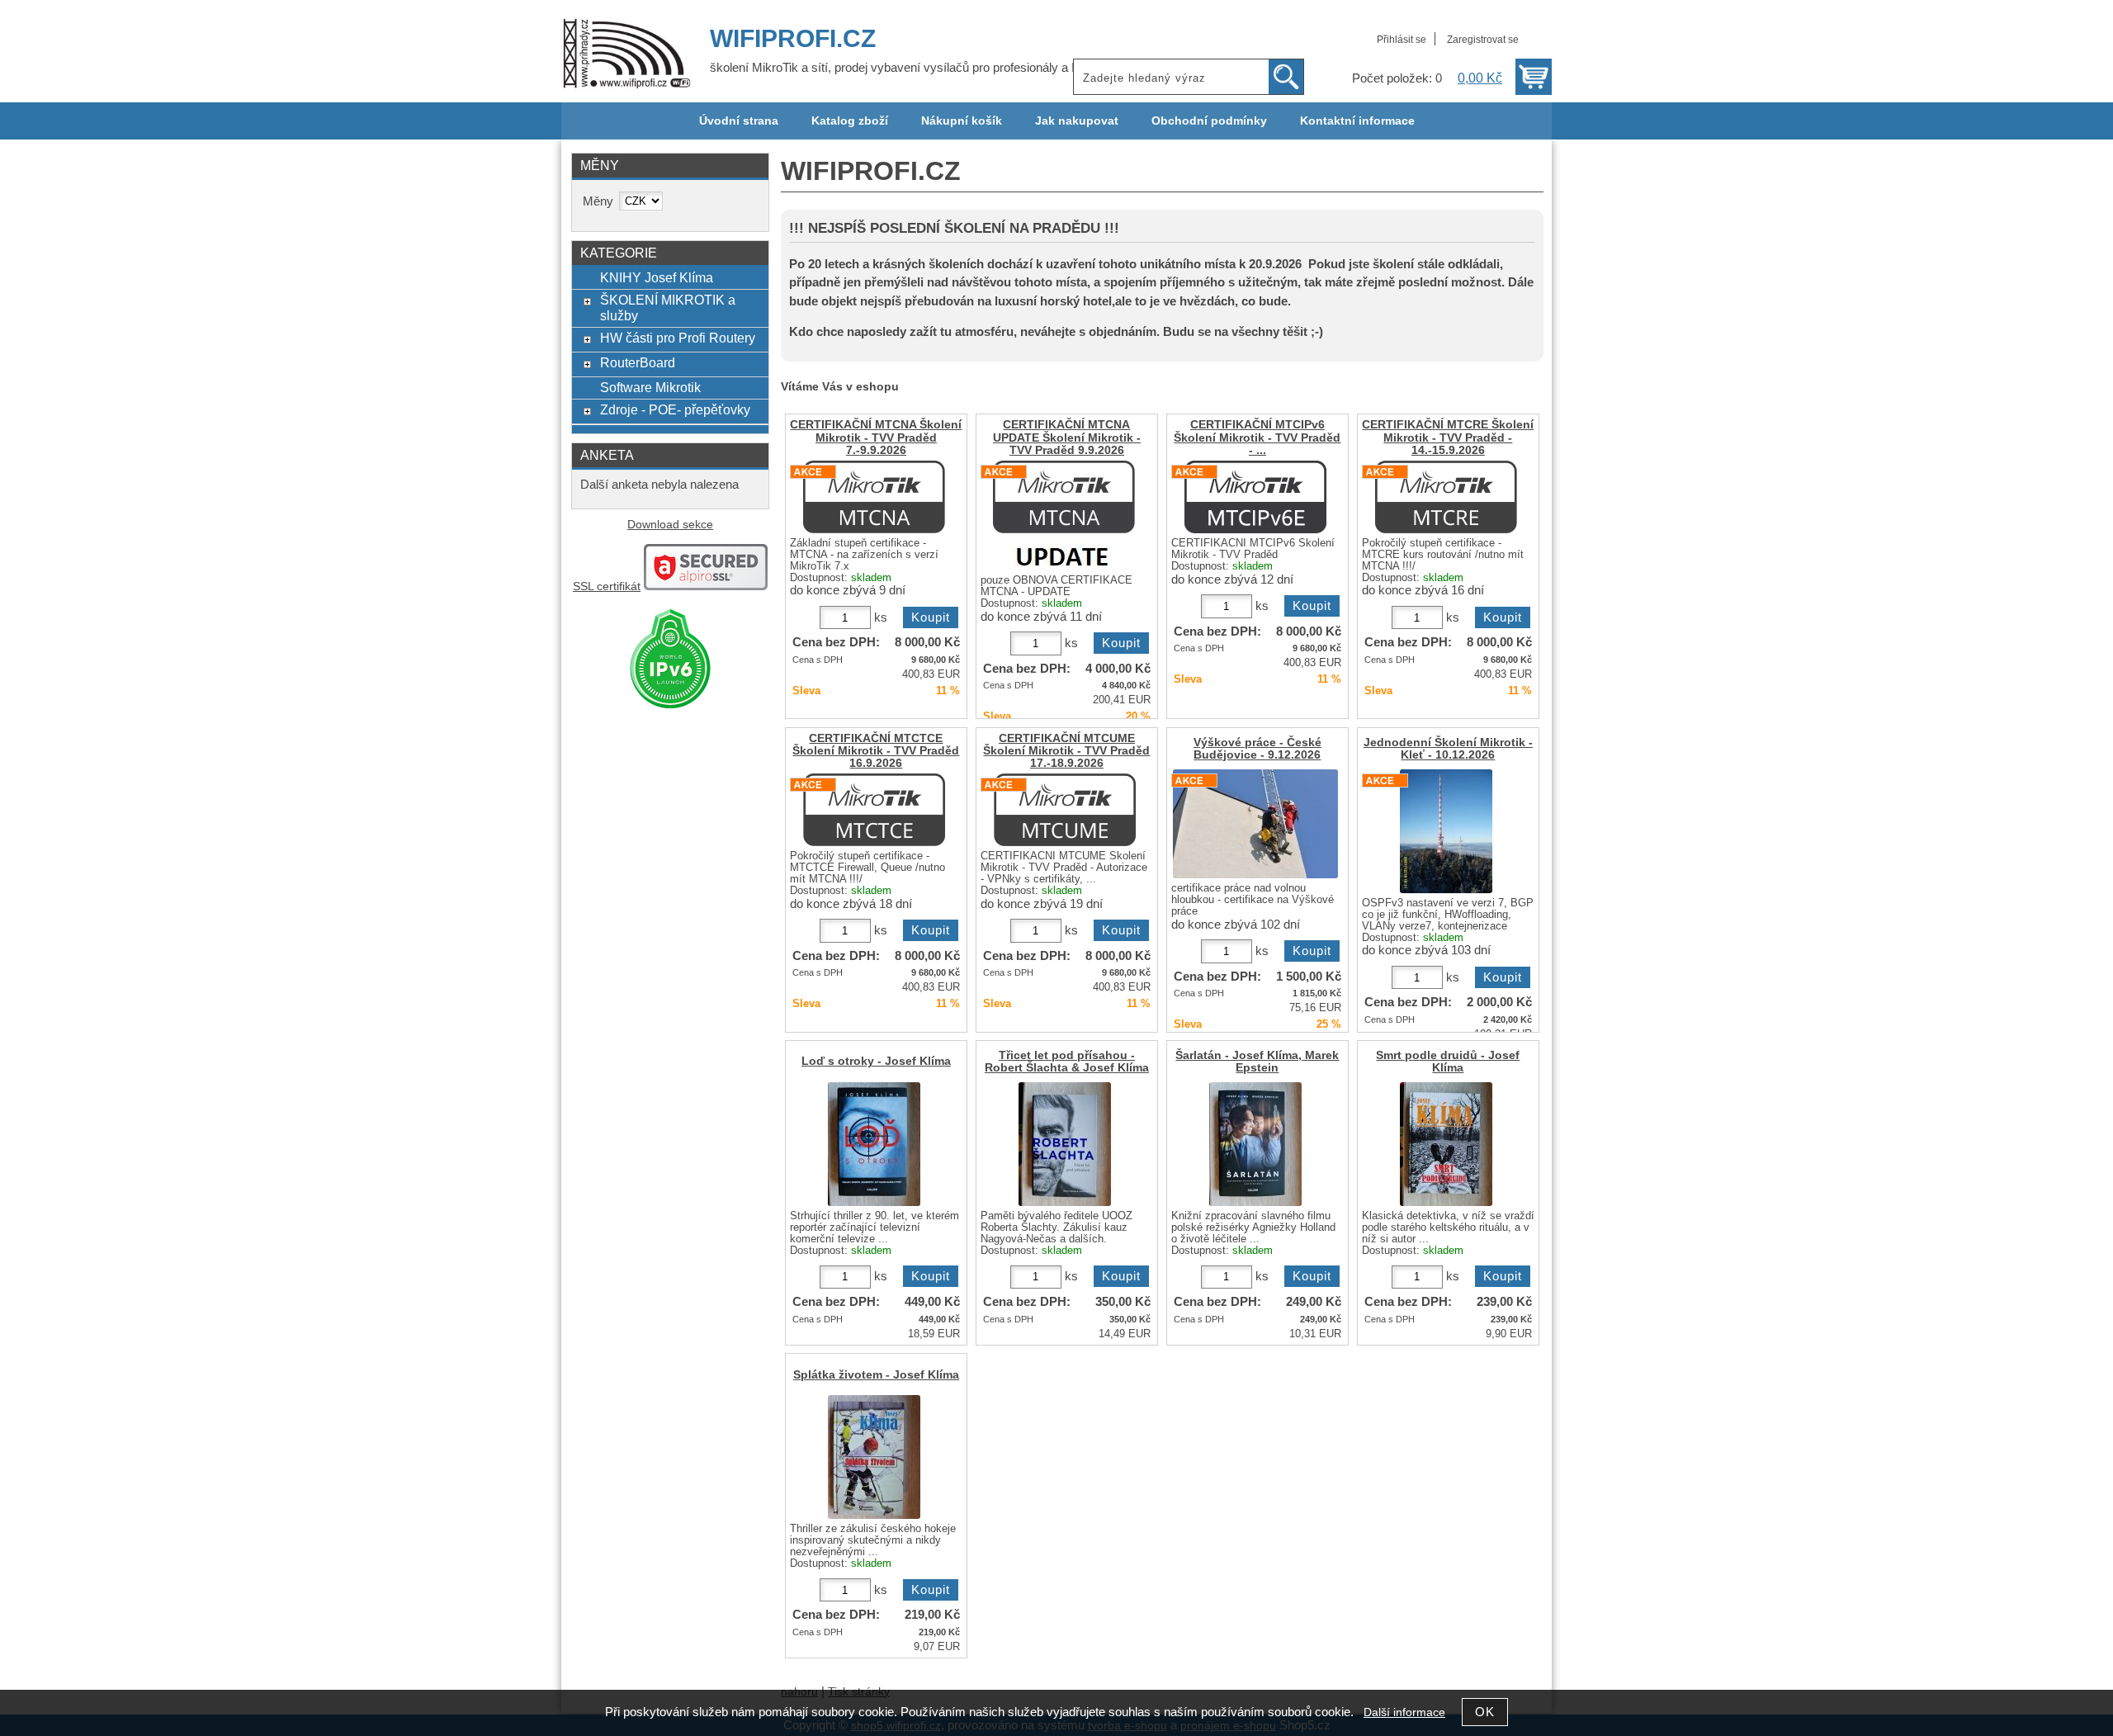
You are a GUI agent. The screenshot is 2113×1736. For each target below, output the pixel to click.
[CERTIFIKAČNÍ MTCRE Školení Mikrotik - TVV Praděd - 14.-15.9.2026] (1446, 497)
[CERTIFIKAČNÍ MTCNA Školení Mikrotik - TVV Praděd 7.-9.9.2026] (874, 497)
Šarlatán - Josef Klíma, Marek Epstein (1257, 1062)
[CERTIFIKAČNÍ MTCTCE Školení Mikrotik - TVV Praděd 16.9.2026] (874, 810)
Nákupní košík (962, 121)
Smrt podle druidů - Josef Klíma (1448, 1062)
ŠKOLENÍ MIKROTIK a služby (668, 307)
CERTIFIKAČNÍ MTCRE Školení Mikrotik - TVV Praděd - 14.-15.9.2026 (1448, 437)
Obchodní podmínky (1209, 121)
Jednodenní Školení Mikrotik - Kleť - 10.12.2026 (1448, 749)
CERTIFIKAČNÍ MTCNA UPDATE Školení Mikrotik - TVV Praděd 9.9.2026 (1067, 437)
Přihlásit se (1402, 40)
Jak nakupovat (1077, 121)
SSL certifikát (607, 587)
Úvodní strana (739, 121)
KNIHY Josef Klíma (657, 277)
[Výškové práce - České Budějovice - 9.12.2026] (1255, 824)
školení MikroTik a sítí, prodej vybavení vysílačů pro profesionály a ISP (901, 68)
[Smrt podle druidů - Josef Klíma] (1446, 1144)
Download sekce (670, 525)
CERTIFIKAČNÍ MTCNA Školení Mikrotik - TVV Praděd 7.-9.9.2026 (876, 437)
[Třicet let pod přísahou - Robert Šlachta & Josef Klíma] (1065, 1144)
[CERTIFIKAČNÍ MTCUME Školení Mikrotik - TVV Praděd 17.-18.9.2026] (1065, 810)
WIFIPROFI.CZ (793, 38)
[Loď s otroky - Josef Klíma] (874, 1144)
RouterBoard (638, 362)
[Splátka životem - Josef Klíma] (874, 1457)
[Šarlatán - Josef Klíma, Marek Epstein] (1255, 1144)
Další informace (1404, 1712)
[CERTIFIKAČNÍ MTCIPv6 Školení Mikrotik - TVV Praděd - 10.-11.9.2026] (1255, 497)
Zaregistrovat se (1483, 40)
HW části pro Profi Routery (678, 338)
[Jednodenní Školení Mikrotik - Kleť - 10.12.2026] (1446, 831)
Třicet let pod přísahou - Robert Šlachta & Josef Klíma (1067, 1062)
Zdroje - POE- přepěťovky (675, 409)
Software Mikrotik (650, 387)
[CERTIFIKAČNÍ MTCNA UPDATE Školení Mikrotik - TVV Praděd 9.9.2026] (1064, 516)
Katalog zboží (850, 121)
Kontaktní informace (1357, 121)
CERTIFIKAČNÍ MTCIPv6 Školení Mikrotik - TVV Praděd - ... (1257, 437)
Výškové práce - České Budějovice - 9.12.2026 (1257, 749)
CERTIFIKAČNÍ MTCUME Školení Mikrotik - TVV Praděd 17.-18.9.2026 (1066, 751)
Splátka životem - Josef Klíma (876, 1375)
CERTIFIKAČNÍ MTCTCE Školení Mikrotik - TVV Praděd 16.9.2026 (876, 751)
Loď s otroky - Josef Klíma (876, 1061)
